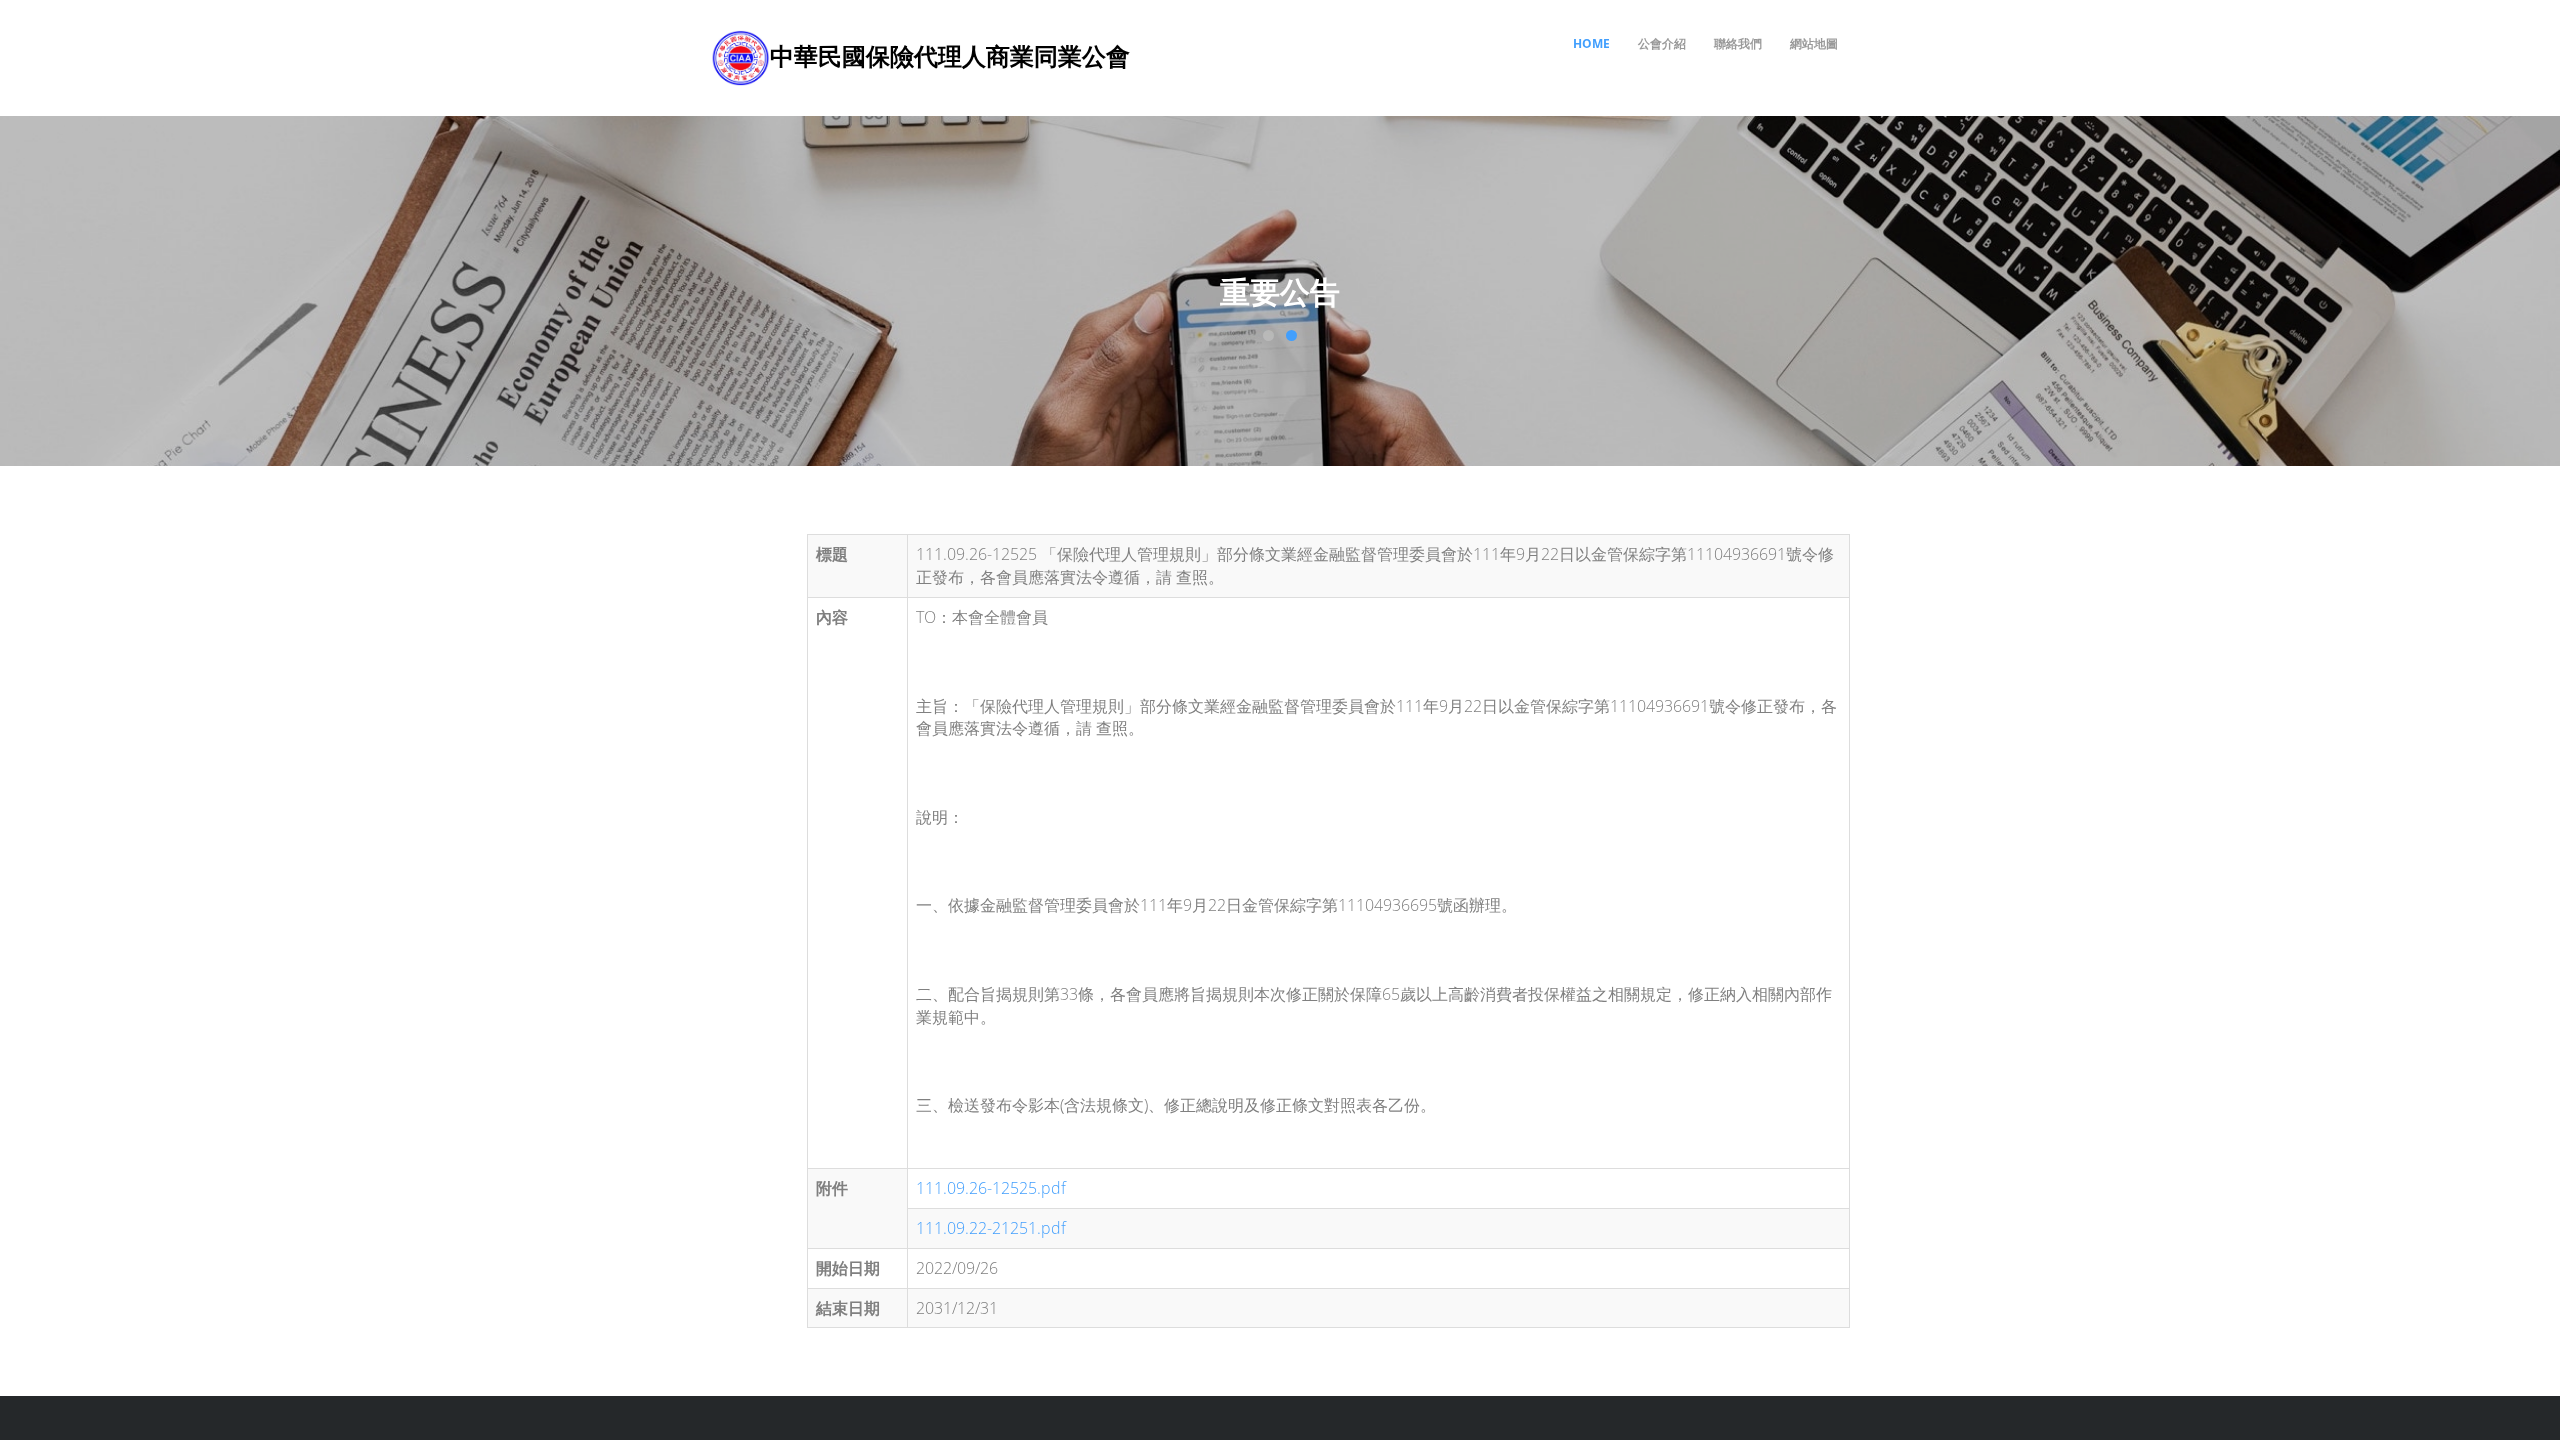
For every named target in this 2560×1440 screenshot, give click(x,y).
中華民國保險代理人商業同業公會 (950, 55)
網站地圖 (1814, 43)
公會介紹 (1662, 43)
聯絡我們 (1738, 43)
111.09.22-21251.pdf (991, 1228)
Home (1591, 43)
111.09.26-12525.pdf (991, 1188)
